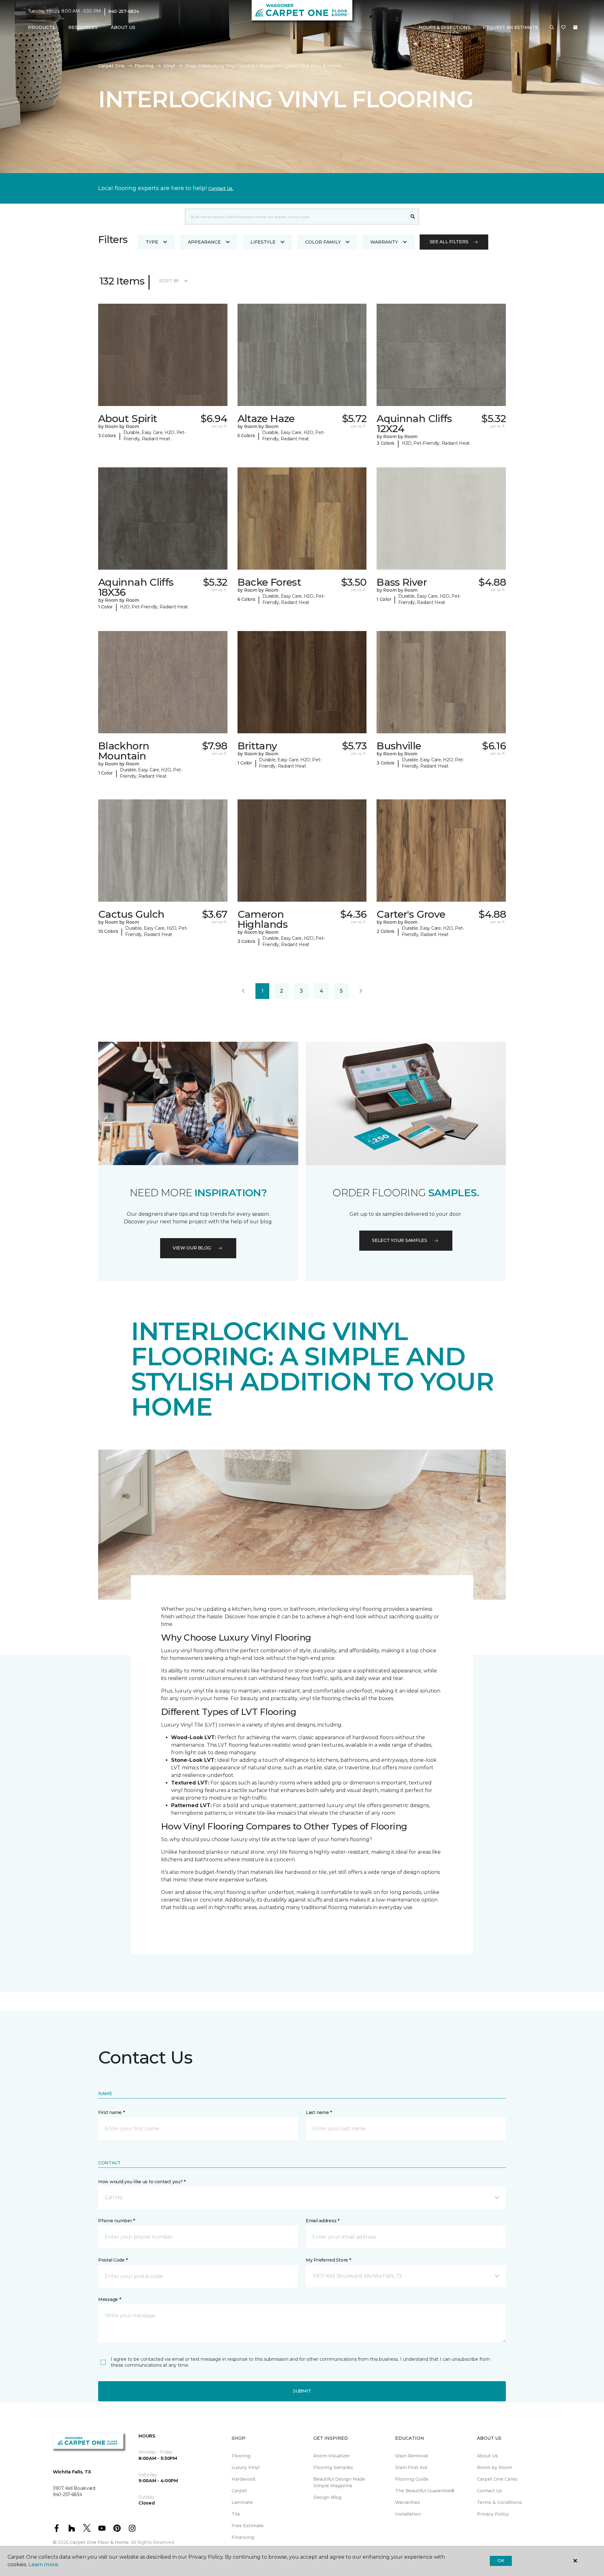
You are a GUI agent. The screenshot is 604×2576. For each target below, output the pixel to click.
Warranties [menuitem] (408, 2502)
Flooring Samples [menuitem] (333, 2467)
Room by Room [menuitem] (495, 2467)
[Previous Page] (243, 991)
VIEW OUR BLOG (192, 1248)
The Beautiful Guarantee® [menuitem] (425, 2491)
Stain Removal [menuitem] (411, 2456)
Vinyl (169, 66)
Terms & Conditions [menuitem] (499, 2502)
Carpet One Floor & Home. (100, 2542)
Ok (501, 2561)
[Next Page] (361, 991)
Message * (109, 2299)
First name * (112, 2112)
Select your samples (400, 1240)
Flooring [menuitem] (241, 2456)
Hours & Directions (445, 27)
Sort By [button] (169, 281)
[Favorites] (563, 28)
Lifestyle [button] (263, 242)
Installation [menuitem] (408, 2514)
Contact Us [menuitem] (489, 2491)
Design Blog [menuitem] (327, 2497)
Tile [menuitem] (236, 2514)
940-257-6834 (124, 11)
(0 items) (575, 27)
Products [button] (42, 27)
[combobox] (296, 217)
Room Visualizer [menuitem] (332, 2456)
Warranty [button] (384, 242)
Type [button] (152, 242)
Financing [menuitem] (243, 2537)
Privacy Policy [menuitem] (493, 2514)
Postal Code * (113, 2260)
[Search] (413, 217)
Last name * (319, 2112)
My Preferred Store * (328, 2260)
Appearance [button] (204, 242)
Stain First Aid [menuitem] (411, 2467)
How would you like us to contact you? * (142, 2182)
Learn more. (44, 2565)
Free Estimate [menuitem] (248, 2526)
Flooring (144, 66)
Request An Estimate (511, 27)
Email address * (323, 2221)
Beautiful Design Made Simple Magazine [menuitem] (339, 2482)
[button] (552, 28)
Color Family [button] (323, 242)
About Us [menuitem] (487, 2456)
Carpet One (111, 66)
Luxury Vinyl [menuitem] (246, 2467)
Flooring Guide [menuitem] (412, 2479)
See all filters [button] (449, 242)
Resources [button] (83, 27)
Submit (302, 2391)
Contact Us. (221, 189)
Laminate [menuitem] (242, 2502)
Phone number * (117, 2221)
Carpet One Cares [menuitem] (497, 2479)
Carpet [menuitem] (239, 2491)
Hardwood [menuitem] (243, 2479)
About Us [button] (123, 27)
